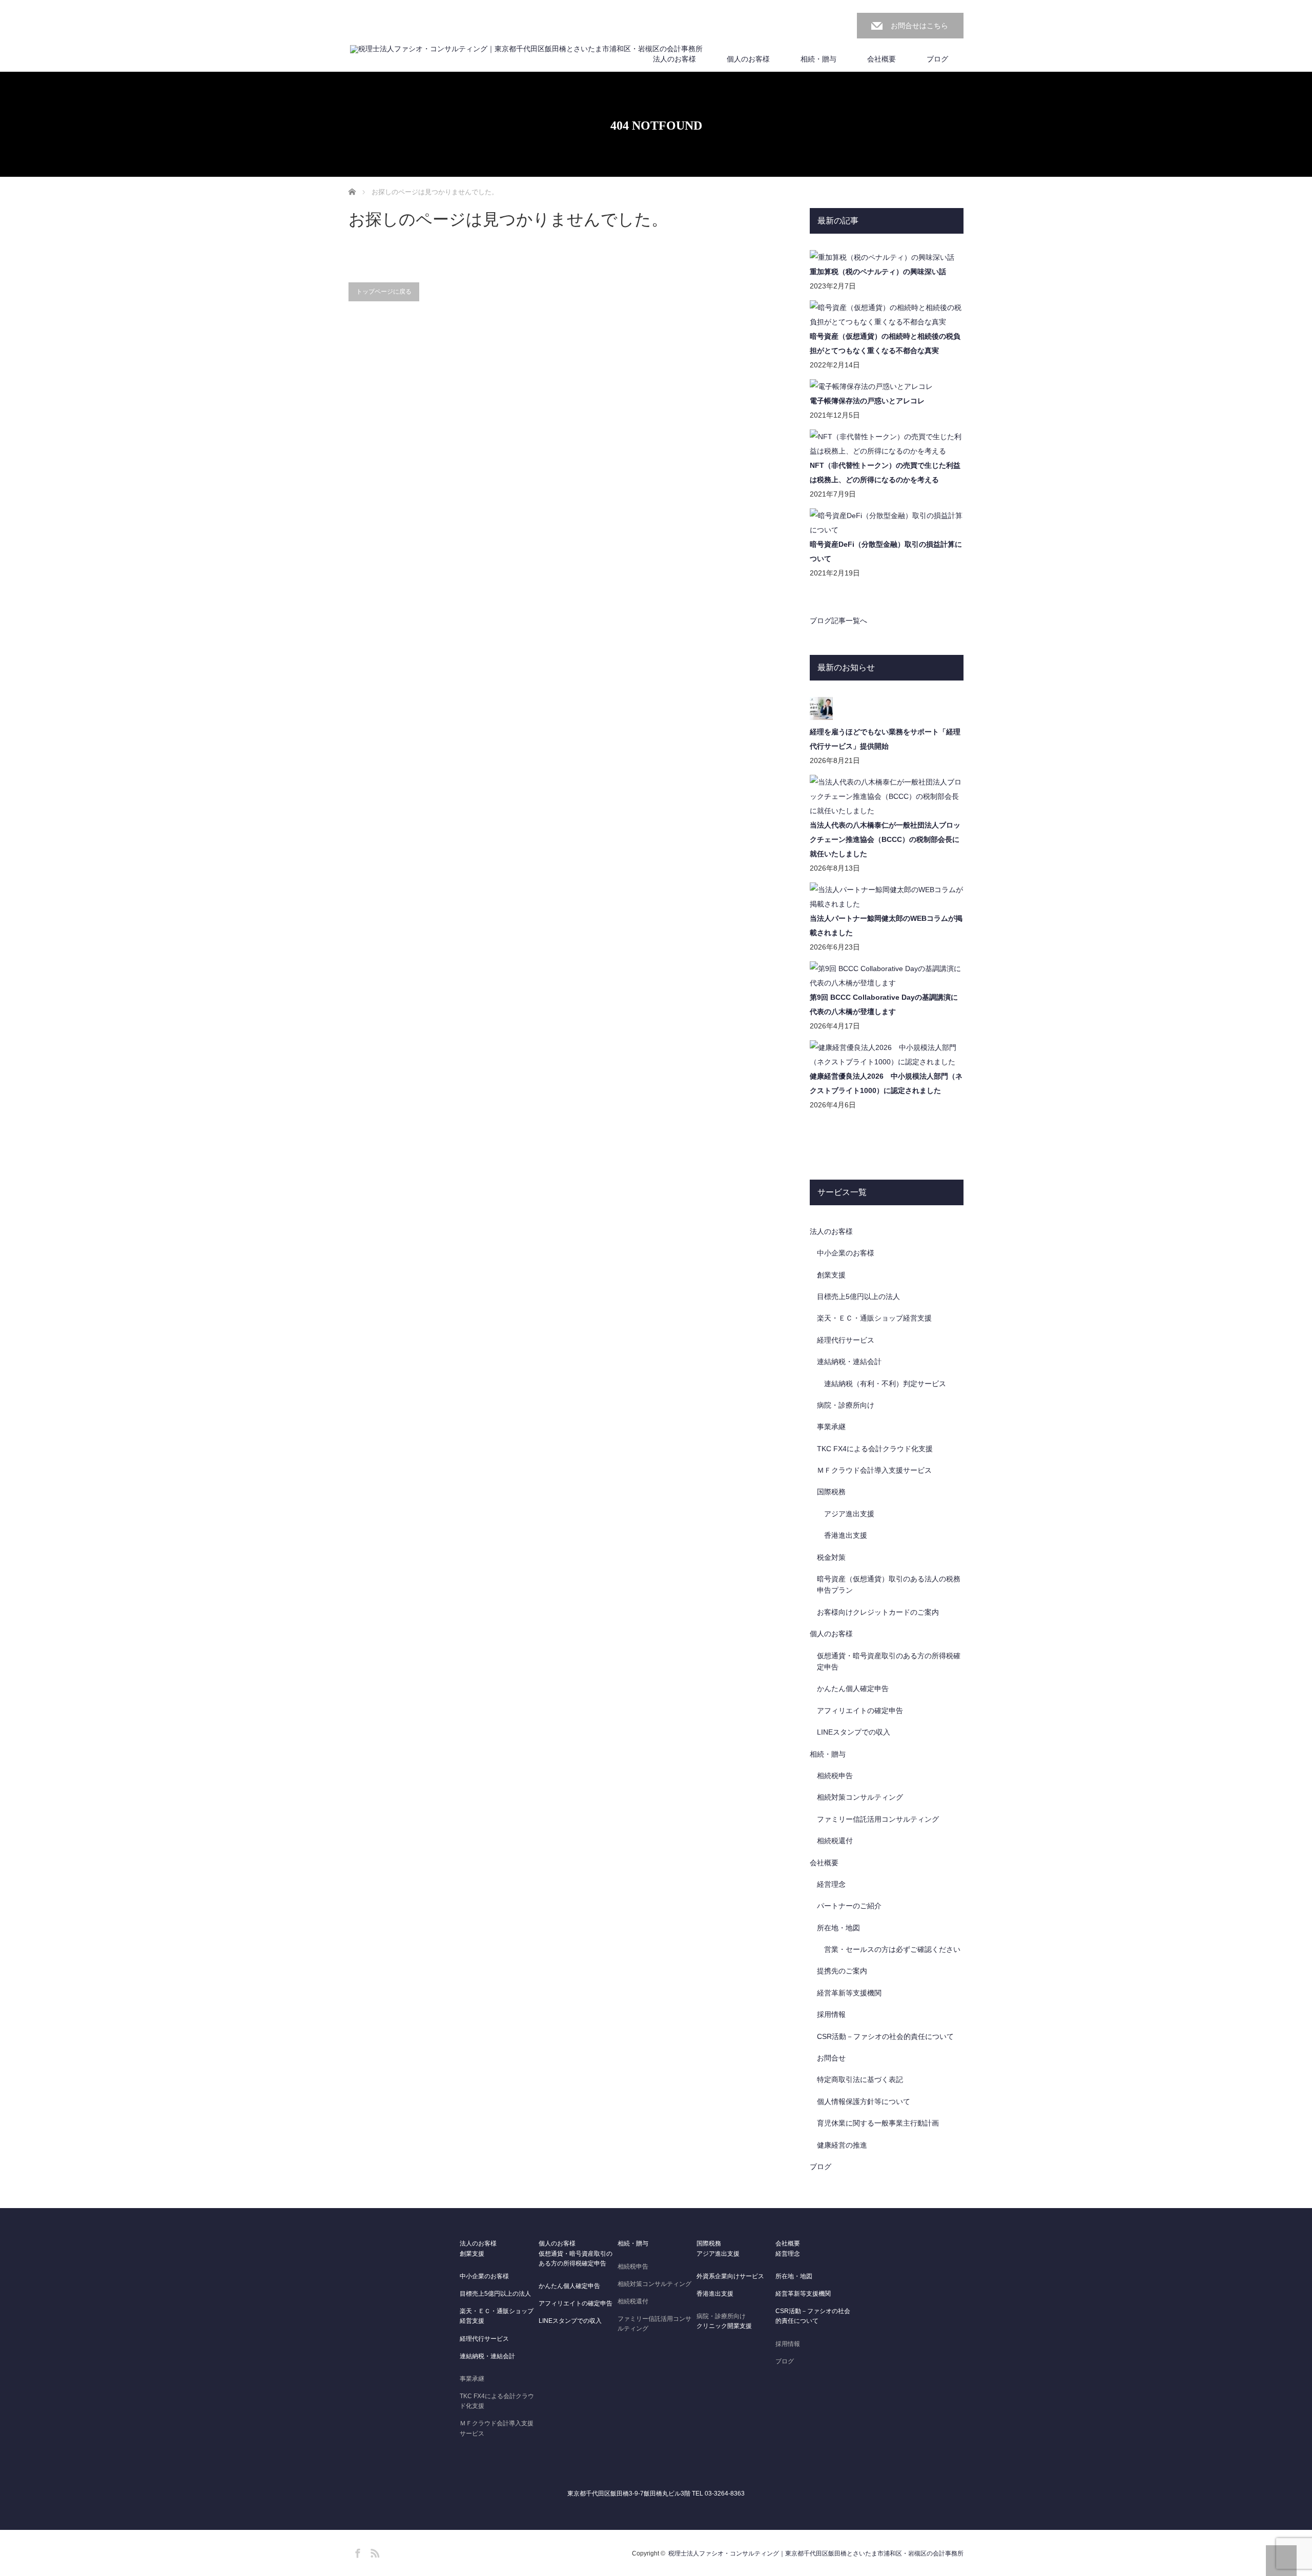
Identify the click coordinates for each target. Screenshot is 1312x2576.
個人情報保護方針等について (864, 2101)
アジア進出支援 (849, 1514)
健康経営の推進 (842, 2145)
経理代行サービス (846, 1340)
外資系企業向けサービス (730, 2276)
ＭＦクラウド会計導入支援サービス (874, 1470)
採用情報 (831, 2014)
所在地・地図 (838, 1928)
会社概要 (881, 59)
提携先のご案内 (842, 1971)
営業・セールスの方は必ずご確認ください (892, 1949)
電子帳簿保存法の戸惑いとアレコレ (867, 401)
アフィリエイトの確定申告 (860, 1711)
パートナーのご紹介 (849, 1906)
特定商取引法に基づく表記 (860, 2079)
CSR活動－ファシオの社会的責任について (885, 2036)
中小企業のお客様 (846, 1253)
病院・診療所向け (846, 1405)
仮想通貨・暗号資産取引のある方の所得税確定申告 (889, 1661)
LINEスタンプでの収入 (854, 1732)
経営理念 (831, 1884)
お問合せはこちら (919, 26)
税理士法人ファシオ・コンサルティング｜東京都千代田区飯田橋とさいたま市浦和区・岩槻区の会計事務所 (816, 2553)
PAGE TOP (1281, 2561)
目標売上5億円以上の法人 (858, 1296)
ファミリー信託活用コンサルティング (878, 1819)
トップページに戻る (384, 292)
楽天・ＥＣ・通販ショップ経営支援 (874, 1318)
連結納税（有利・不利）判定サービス (885, 1384)
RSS (374, 2551)
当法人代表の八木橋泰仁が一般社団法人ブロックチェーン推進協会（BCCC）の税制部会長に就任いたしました (885, 839)
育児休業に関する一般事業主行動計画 (878, 2123)
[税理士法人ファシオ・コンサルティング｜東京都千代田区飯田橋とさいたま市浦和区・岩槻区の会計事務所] (526, 49)
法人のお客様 (674, 59)
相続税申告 (835, 1776)
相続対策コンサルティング (860, 1797)
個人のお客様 (748, 59)
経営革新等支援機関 (849, 1993)
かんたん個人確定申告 (853, 1688)
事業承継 (831, 1427)
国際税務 (831, 1492)
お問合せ (831, 2058)
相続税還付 (835, 1841)
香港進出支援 (846, 1535)
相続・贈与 (818, 59)
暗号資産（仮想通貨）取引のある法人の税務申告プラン (889, 1584)
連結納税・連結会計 (849, 1362)
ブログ (937, 59)
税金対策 (831, 1557)
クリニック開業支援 (724, 2326)
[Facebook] (356, 2551)
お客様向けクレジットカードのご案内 (878, 1612)
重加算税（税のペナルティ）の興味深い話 (878, 272)
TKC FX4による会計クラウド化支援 (875, 1449)
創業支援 (831, 1275)
